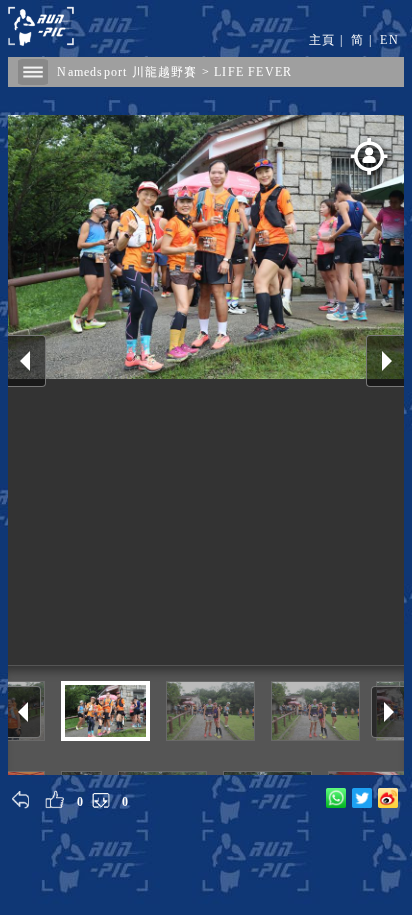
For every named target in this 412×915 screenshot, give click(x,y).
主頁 (322, 40)
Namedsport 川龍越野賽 (127, 72)
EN (389, 40)
